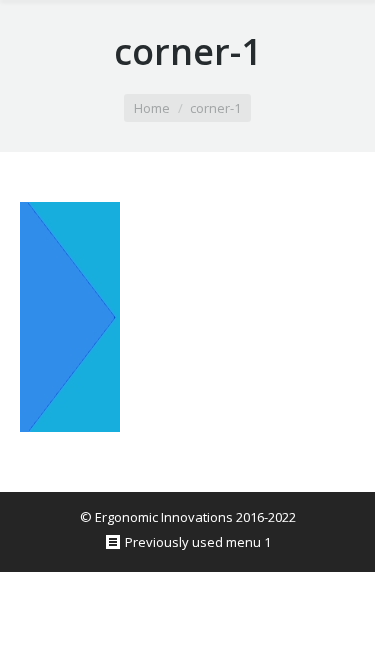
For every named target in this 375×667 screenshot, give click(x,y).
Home (152, 108)
